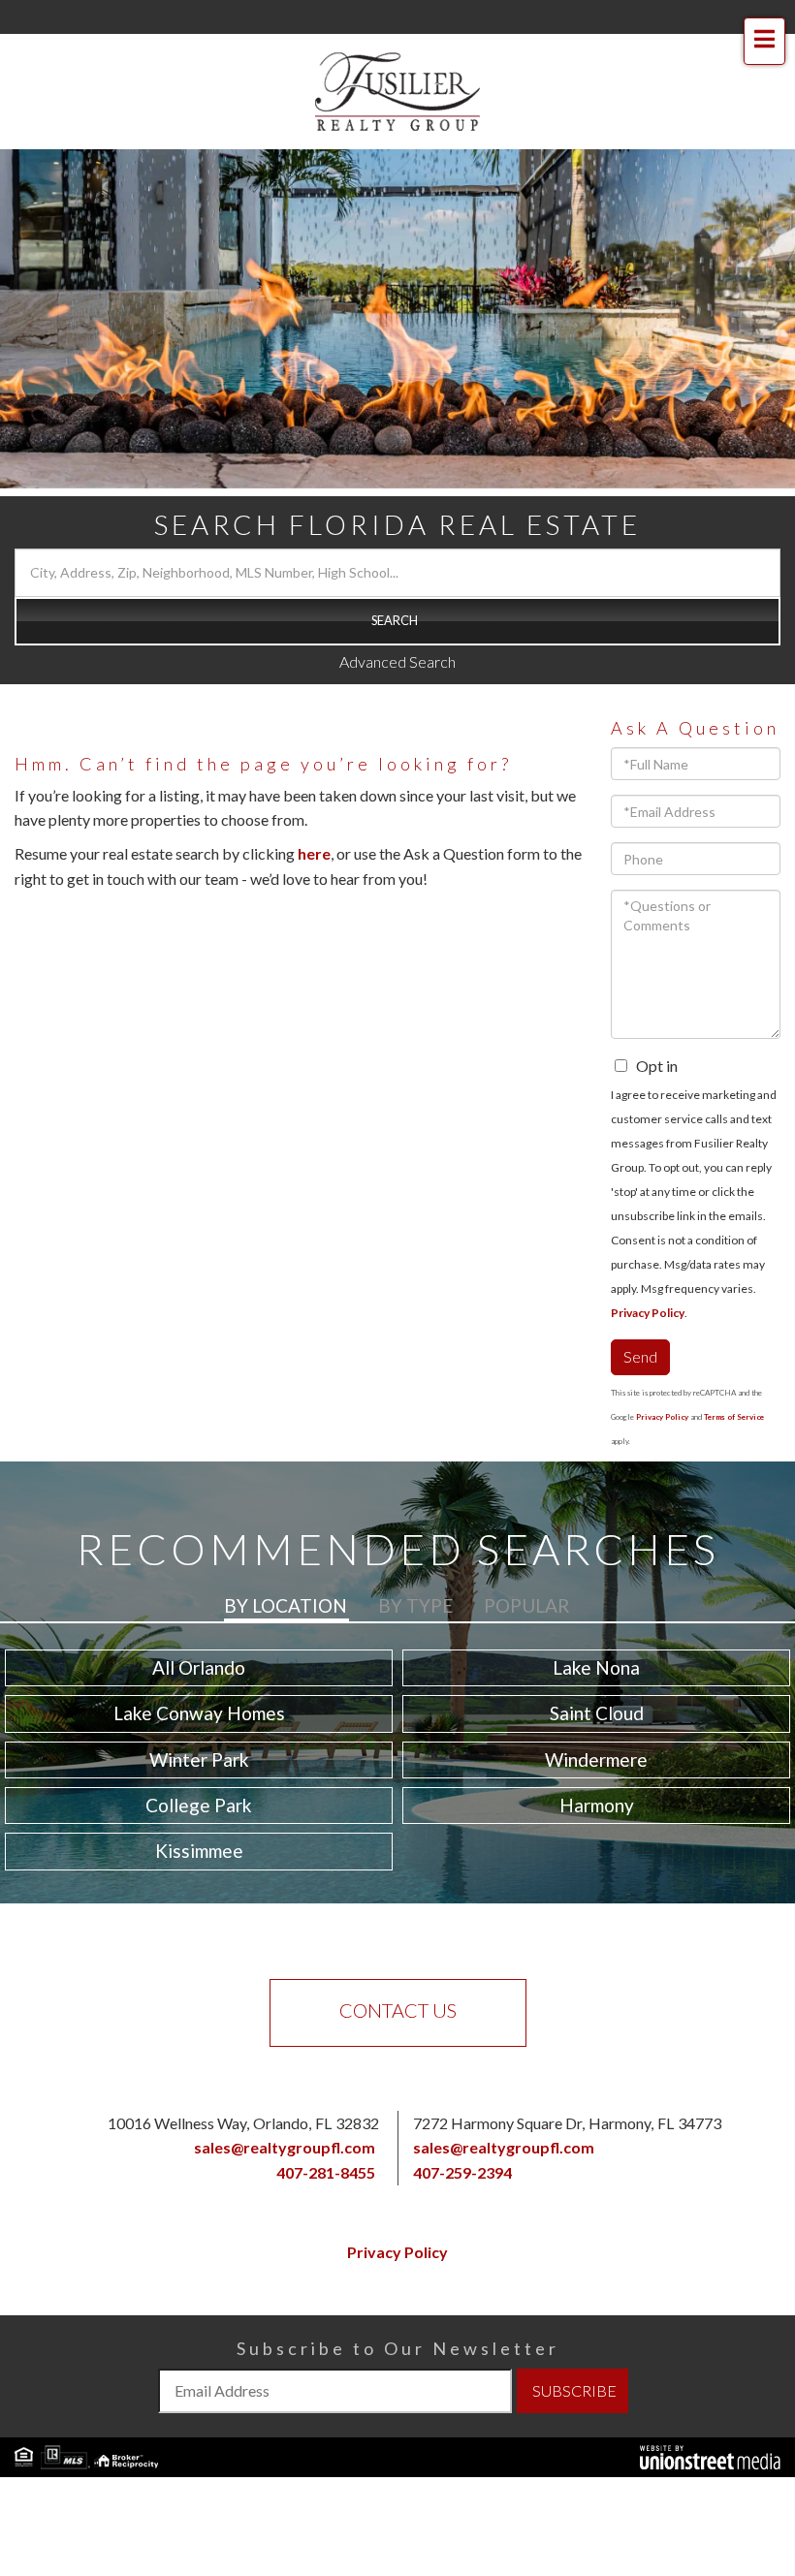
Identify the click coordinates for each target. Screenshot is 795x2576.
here (314, 853)
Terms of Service (734, 1417)
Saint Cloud (597, 1713)
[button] (397, 621)
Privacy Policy (648, 1313)
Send (640, 1356)
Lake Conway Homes (199, 1713)
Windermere (596, 1759)
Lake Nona (596, 1667)
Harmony (597, 1805)
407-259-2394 (462, 2172)
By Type (415, 1605)
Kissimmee (199, 1851)
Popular (526, 1605)
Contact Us (398, 2010)
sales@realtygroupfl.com (285, 2147)
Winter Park (199, 1759)
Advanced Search (397, 661)
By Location (286, 1605)
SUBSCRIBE (574, 2390)
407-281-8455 (326, 2172)
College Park (199, 1805)
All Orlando (199, 1667)
